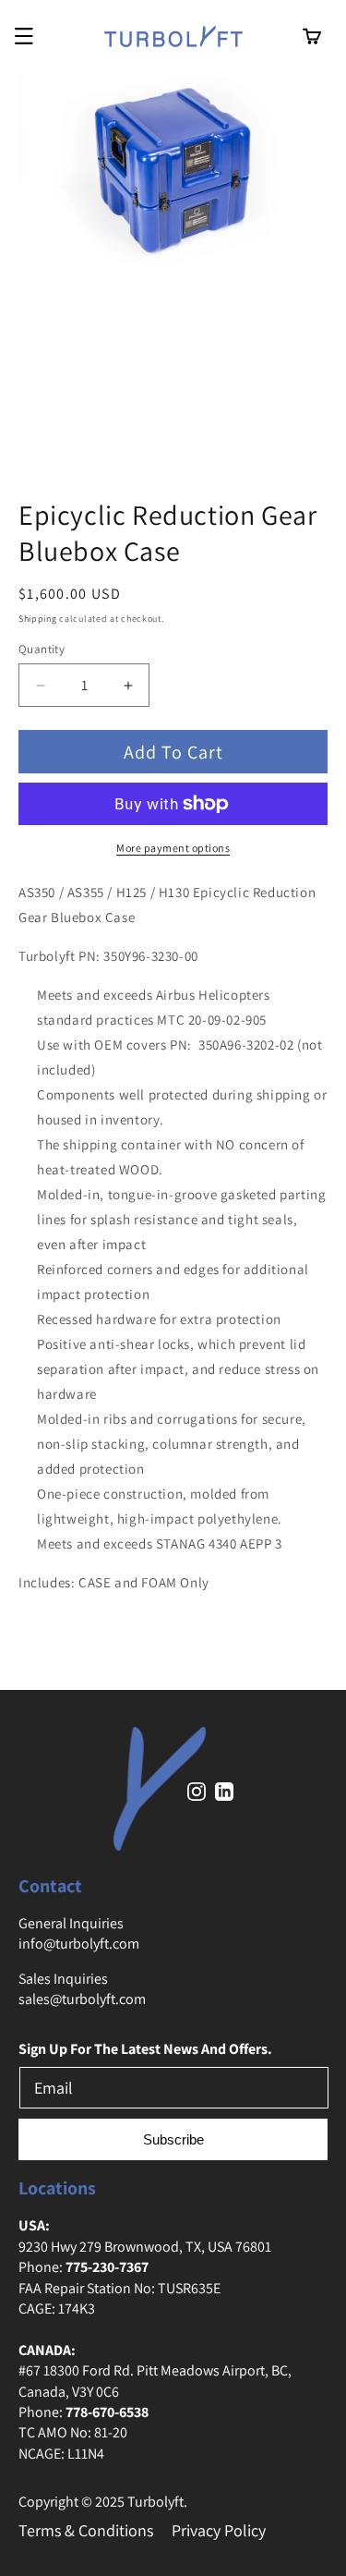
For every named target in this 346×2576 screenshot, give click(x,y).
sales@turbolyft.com (82, 1999)
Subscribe (173, 2139)
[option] (173, 281)
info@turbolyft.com (79, 1944)
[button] (24, 36)
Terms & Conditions (86, 2530)
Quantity (42, 649)
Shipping (38, 619)
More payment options (173, 848)
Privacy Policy (219, 2530)
